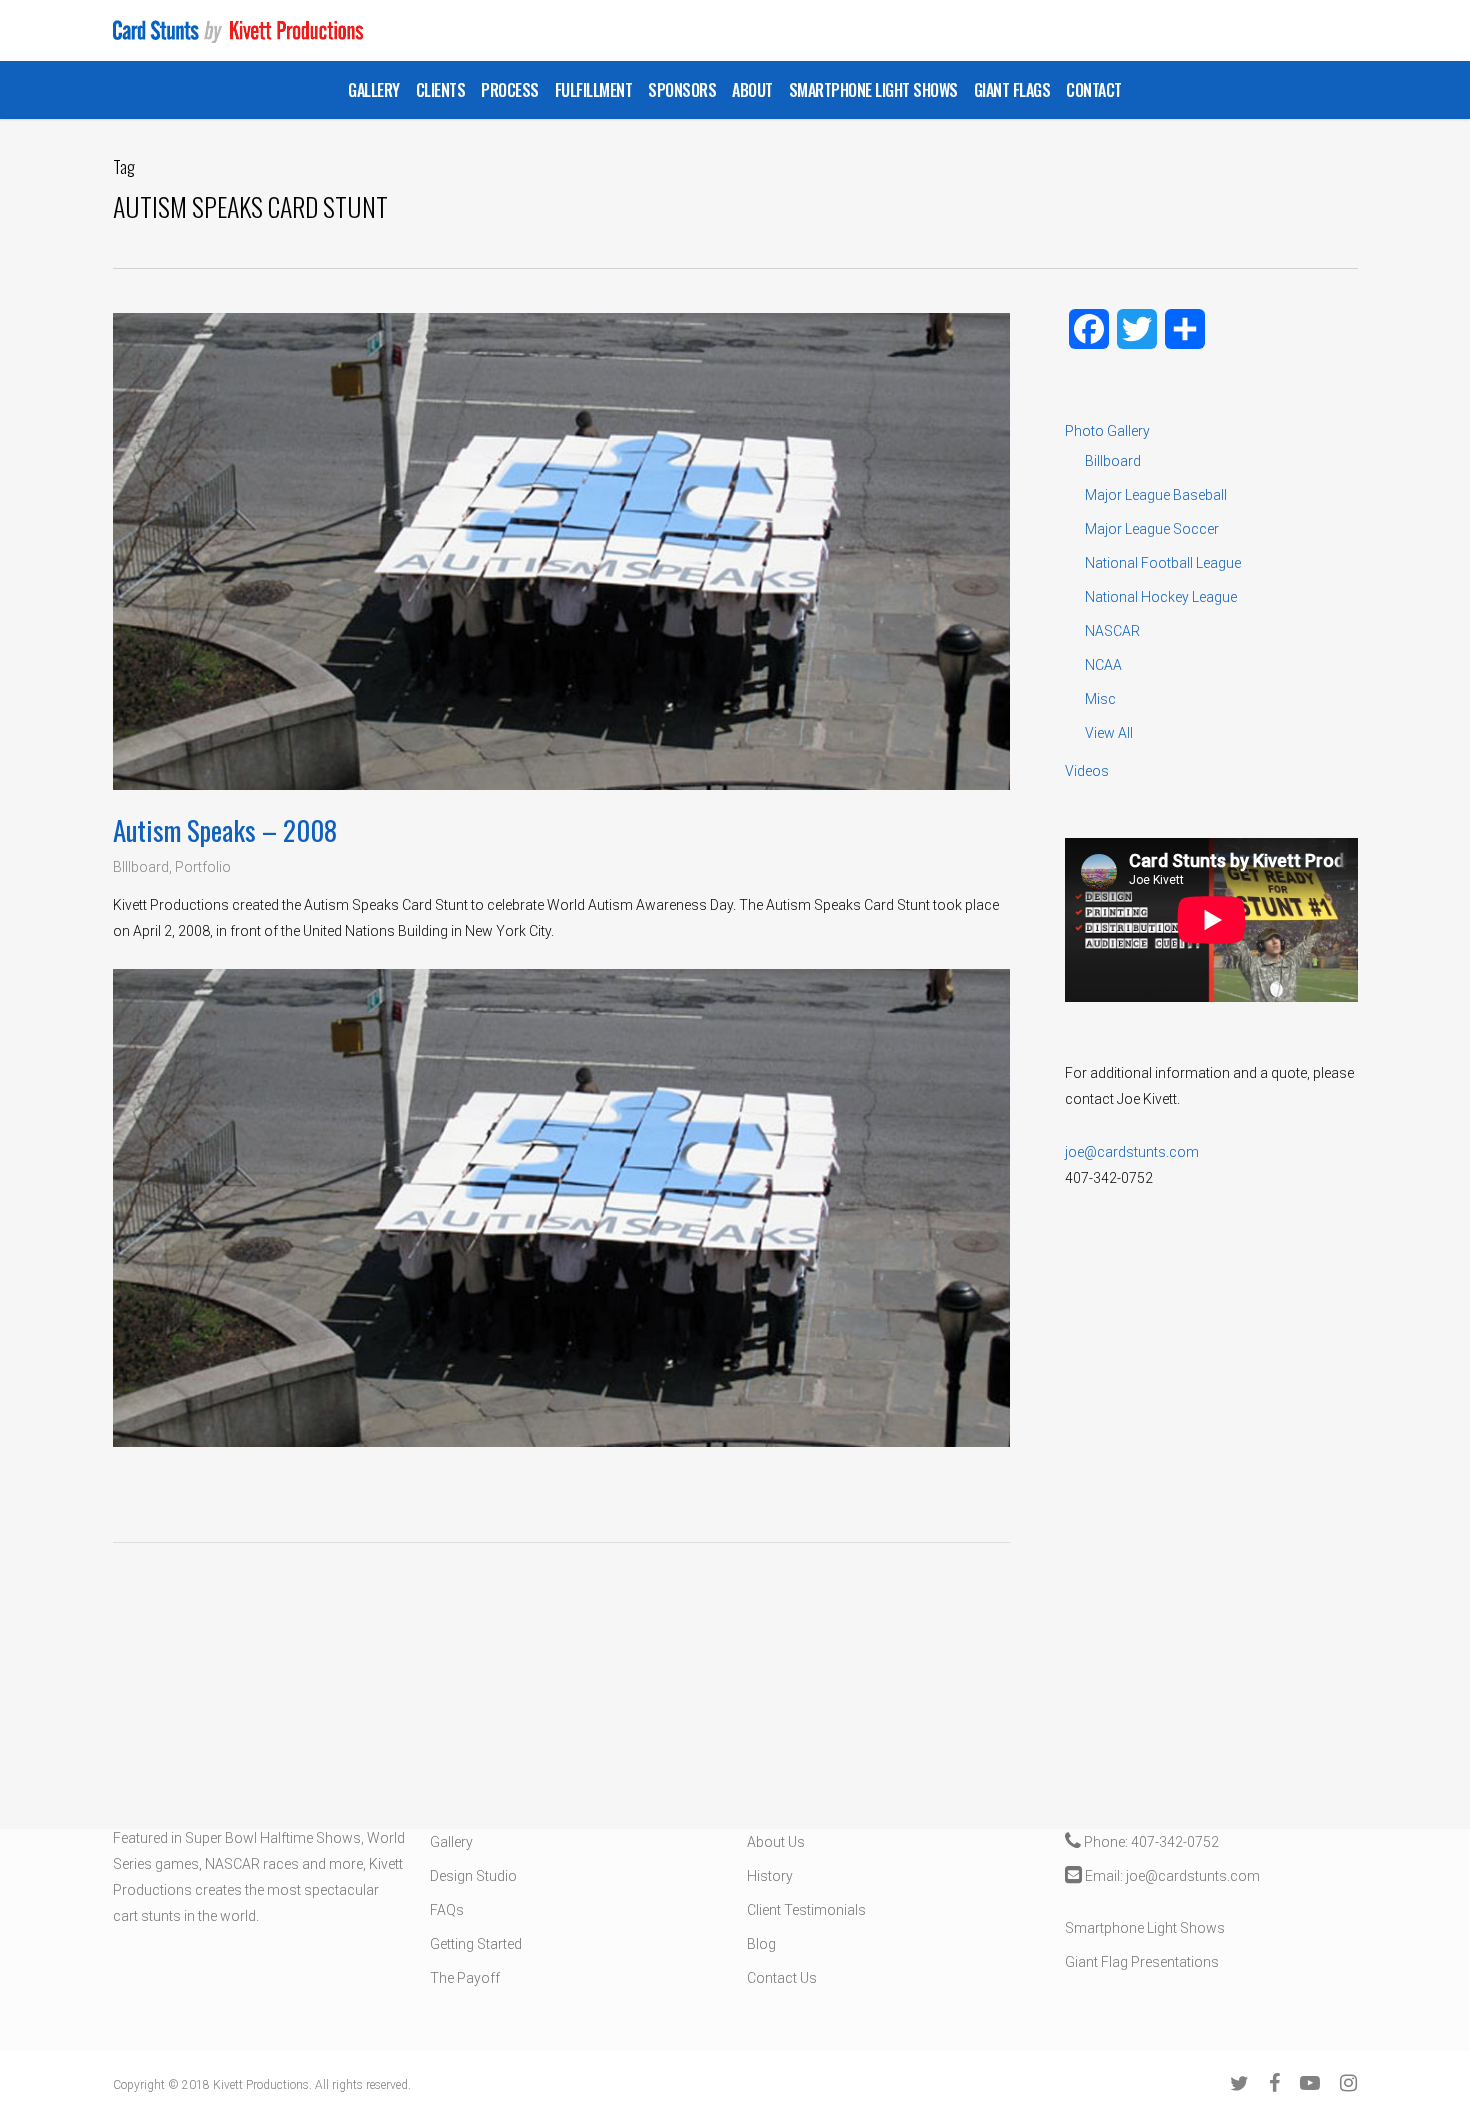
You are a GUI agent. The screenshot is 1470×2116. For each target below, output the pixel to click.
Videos (1087, 771)
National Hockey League (1161, 597)
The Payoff (465, 1978)
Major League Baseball (1156, 495)
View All (1109, 733)
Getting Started (476, 1944)
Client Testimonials (806, 1910)
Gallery (451, 1842)
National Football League (1163, 563)
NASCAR (1112, 631)
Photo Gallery (1107, 431)
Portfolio (203, 867)
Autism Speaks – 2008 (225, 830)
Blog (761, 1944)
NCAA (1103, 665)
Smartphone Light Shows (1145, 1928)
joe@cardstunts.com (1132, 1152)
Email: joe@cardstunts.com (1171, 1876)
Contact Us (782, 1978)
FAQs (447, 1910)
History (770, 1876)
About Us (776, 1842)
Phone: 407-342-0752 (1150, 1842)
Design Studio (473, 1876)
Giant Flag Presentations (1142, 1962)
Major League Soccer (1152, 529)
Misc (1100, 699)
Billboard (1113, 461)
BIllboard (141, 867)
